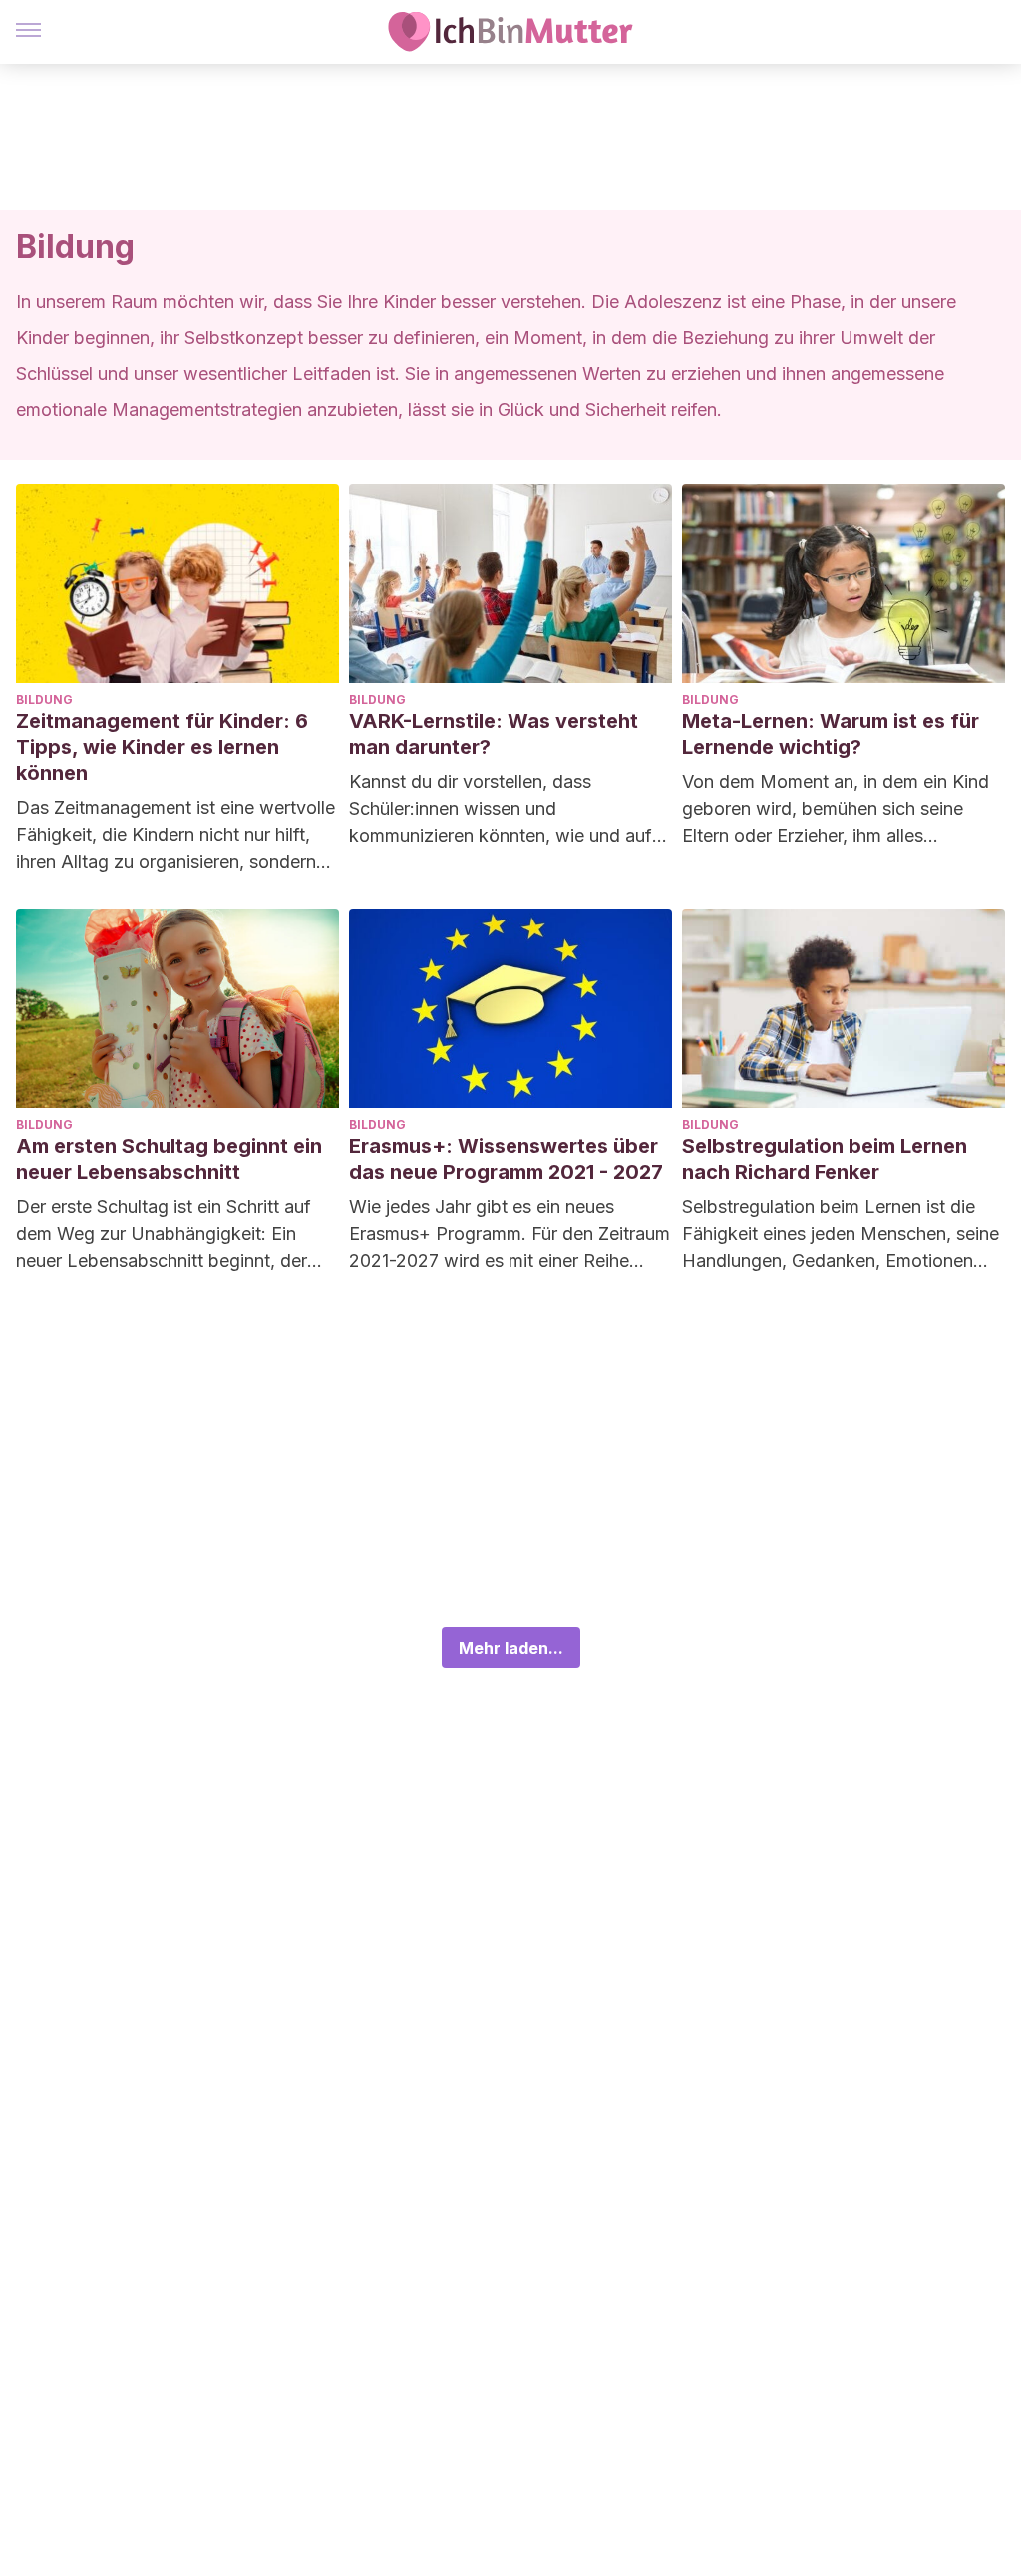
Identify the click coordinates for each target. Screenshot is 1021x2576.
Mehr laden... (511, 1648)
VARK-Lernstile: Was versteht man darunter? (494, 734)
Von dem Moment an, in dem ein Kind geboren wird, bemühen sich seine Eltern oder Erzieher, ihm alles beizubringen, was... (836, 810)
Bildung (44, 700)
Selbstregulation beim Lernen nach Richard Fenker (825, 1159)
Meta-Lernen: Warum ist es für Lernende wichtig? (831, 734)
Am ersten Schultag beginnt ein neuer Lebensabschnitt (169, 1159)
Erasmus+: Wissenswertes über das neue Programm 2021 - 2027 (506, 1159)
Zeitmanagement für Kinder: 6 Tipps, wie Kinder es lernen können (162, 747)
